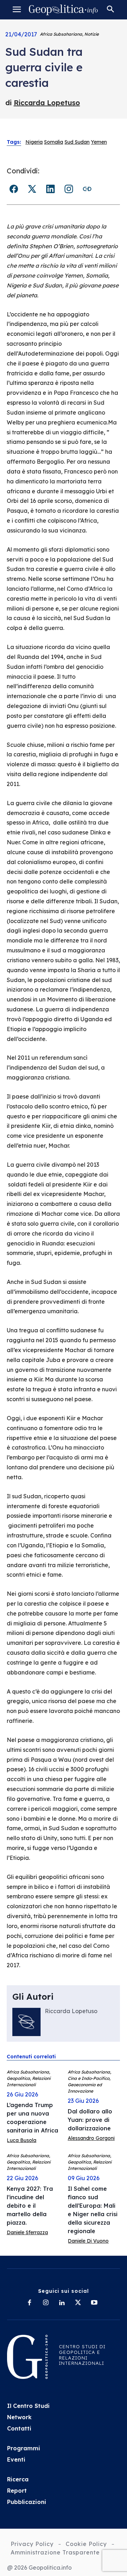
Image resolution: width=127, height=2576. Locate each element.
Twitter (32, 189)
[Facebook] (29, 2303)
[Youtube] (94, 2303)
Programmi (24, 2448)
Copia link (87, 189)
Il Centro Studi (28, 2406)
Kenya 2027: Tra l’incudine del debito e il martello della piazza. (30, 2206)
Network (19, 2417)
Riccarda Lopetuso (47, 103)
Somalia (54, 142)
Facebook (14, 189)
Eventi (16, 2459)
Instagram (69, 189)
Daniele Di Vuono (88, 2241)
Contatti (19, 2428)
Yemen (99, 142)
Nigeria (34, 142)
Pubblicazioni (27, 2502)
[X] (78, 2303)
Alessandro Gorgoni (91, 2138)
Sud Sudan (77, 142)
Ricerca (18, 2479)
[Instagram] (46, 2303)
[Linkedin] (62, 2303)
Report (17, 2491)
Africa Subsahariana (61, 34)
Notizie (92, 34)
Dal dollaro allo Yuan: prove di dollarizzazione (90, 2120)
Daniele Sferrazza (27, 2232)
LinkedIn (50, 189)
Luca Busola (22, 2140)
